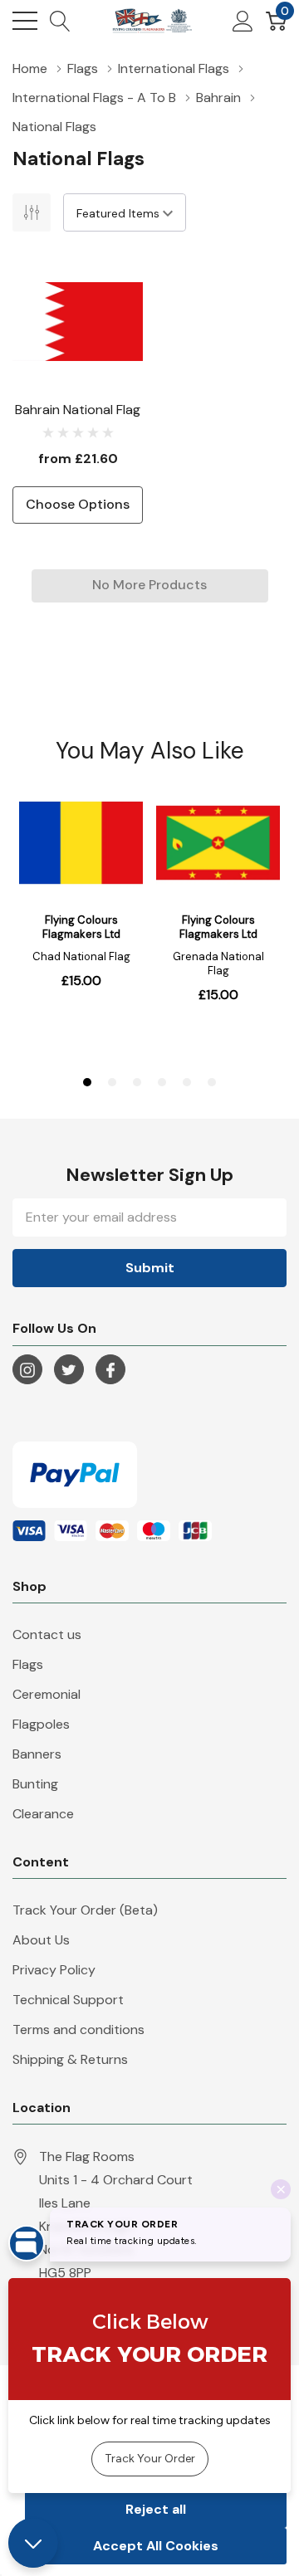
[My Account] (243, 21)
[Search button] (60, 21)
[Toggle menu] (25, 21)
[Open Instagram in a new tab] (27, 1370)
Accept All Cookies (156, 2546)
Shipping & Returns (70, 2059)
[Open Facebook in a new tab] (110, 1370)
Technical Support (68, 2000)
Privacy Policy (54, 1970)
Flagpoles (41, 1724)
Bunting (35, 1784)
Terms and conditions (78, 2030)
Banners (37, 1754)
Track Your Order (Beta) (85, 1910)
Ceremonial (47, 1694)
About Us (41, 1940)
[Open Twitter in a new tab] (69, 1370)
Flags (28, 1664)
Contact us (47, 1634)
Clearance (43, 1814)
